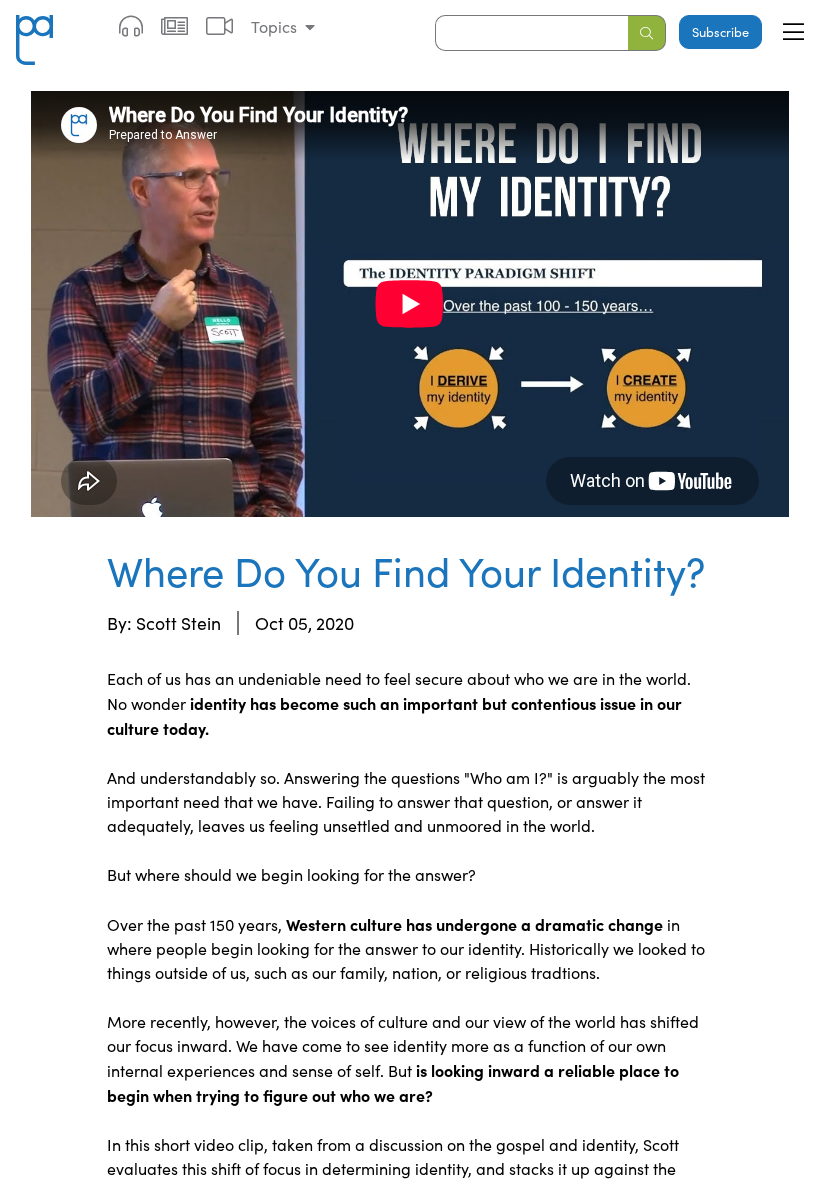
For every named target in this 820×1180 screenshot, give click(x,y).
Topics (274, 26)
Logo (34, 26)
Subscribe (720, 31)
